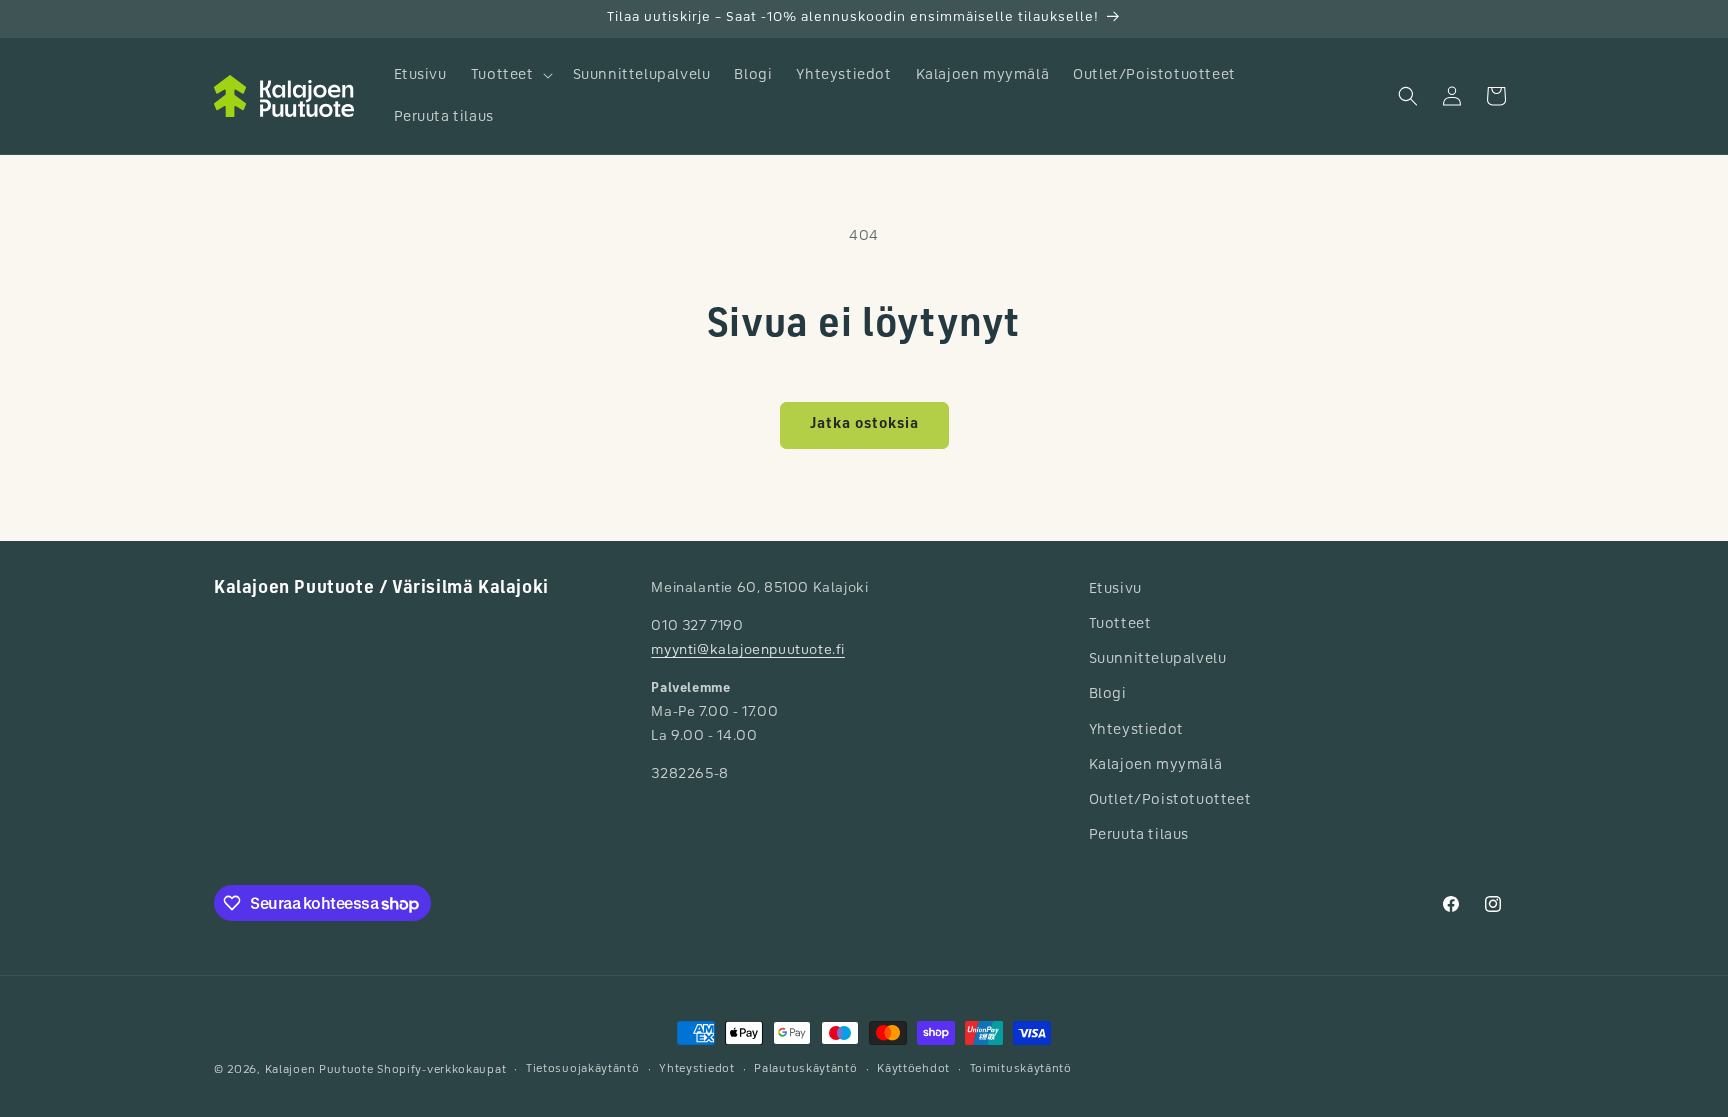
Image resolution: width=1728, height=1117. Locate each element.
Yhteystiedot (1136, 730)
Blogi (1108, 694)
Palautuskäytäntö (805, 1069)
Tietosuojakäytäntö (583, 1069)
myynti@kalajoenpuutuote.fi (748, 650)
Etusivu (1115, 589)
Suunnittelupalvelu (1158, 659)
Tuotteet (1120, 624)
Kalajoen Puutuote (319, 1070)
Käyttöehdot (913, 1069)
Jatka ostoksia (864, 424)
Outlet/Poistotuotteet (1170, 800)
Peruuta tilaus (1139, 835)
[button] (510, 75)
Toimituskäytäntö (1021, 1069)
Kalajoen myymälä (1156, 765)
